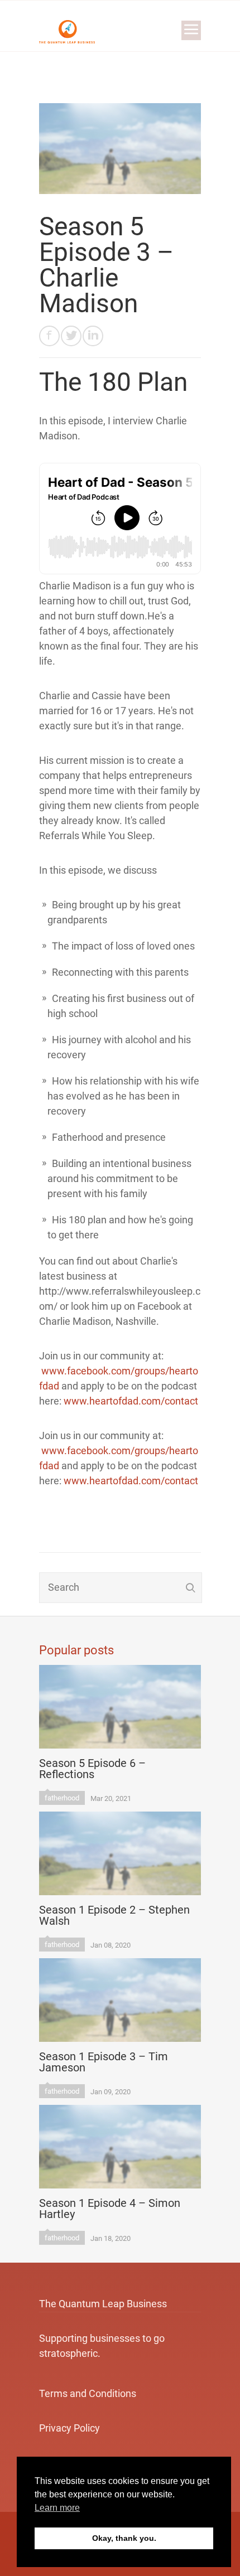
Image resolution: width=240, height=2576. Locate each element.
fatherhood (62, 1798)
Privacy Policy (69, 2428)
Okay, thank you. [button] (124, 2538)
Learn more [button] (57, 2508)
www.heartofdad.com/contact (131, 1401)
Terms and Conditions (88, 2393)
